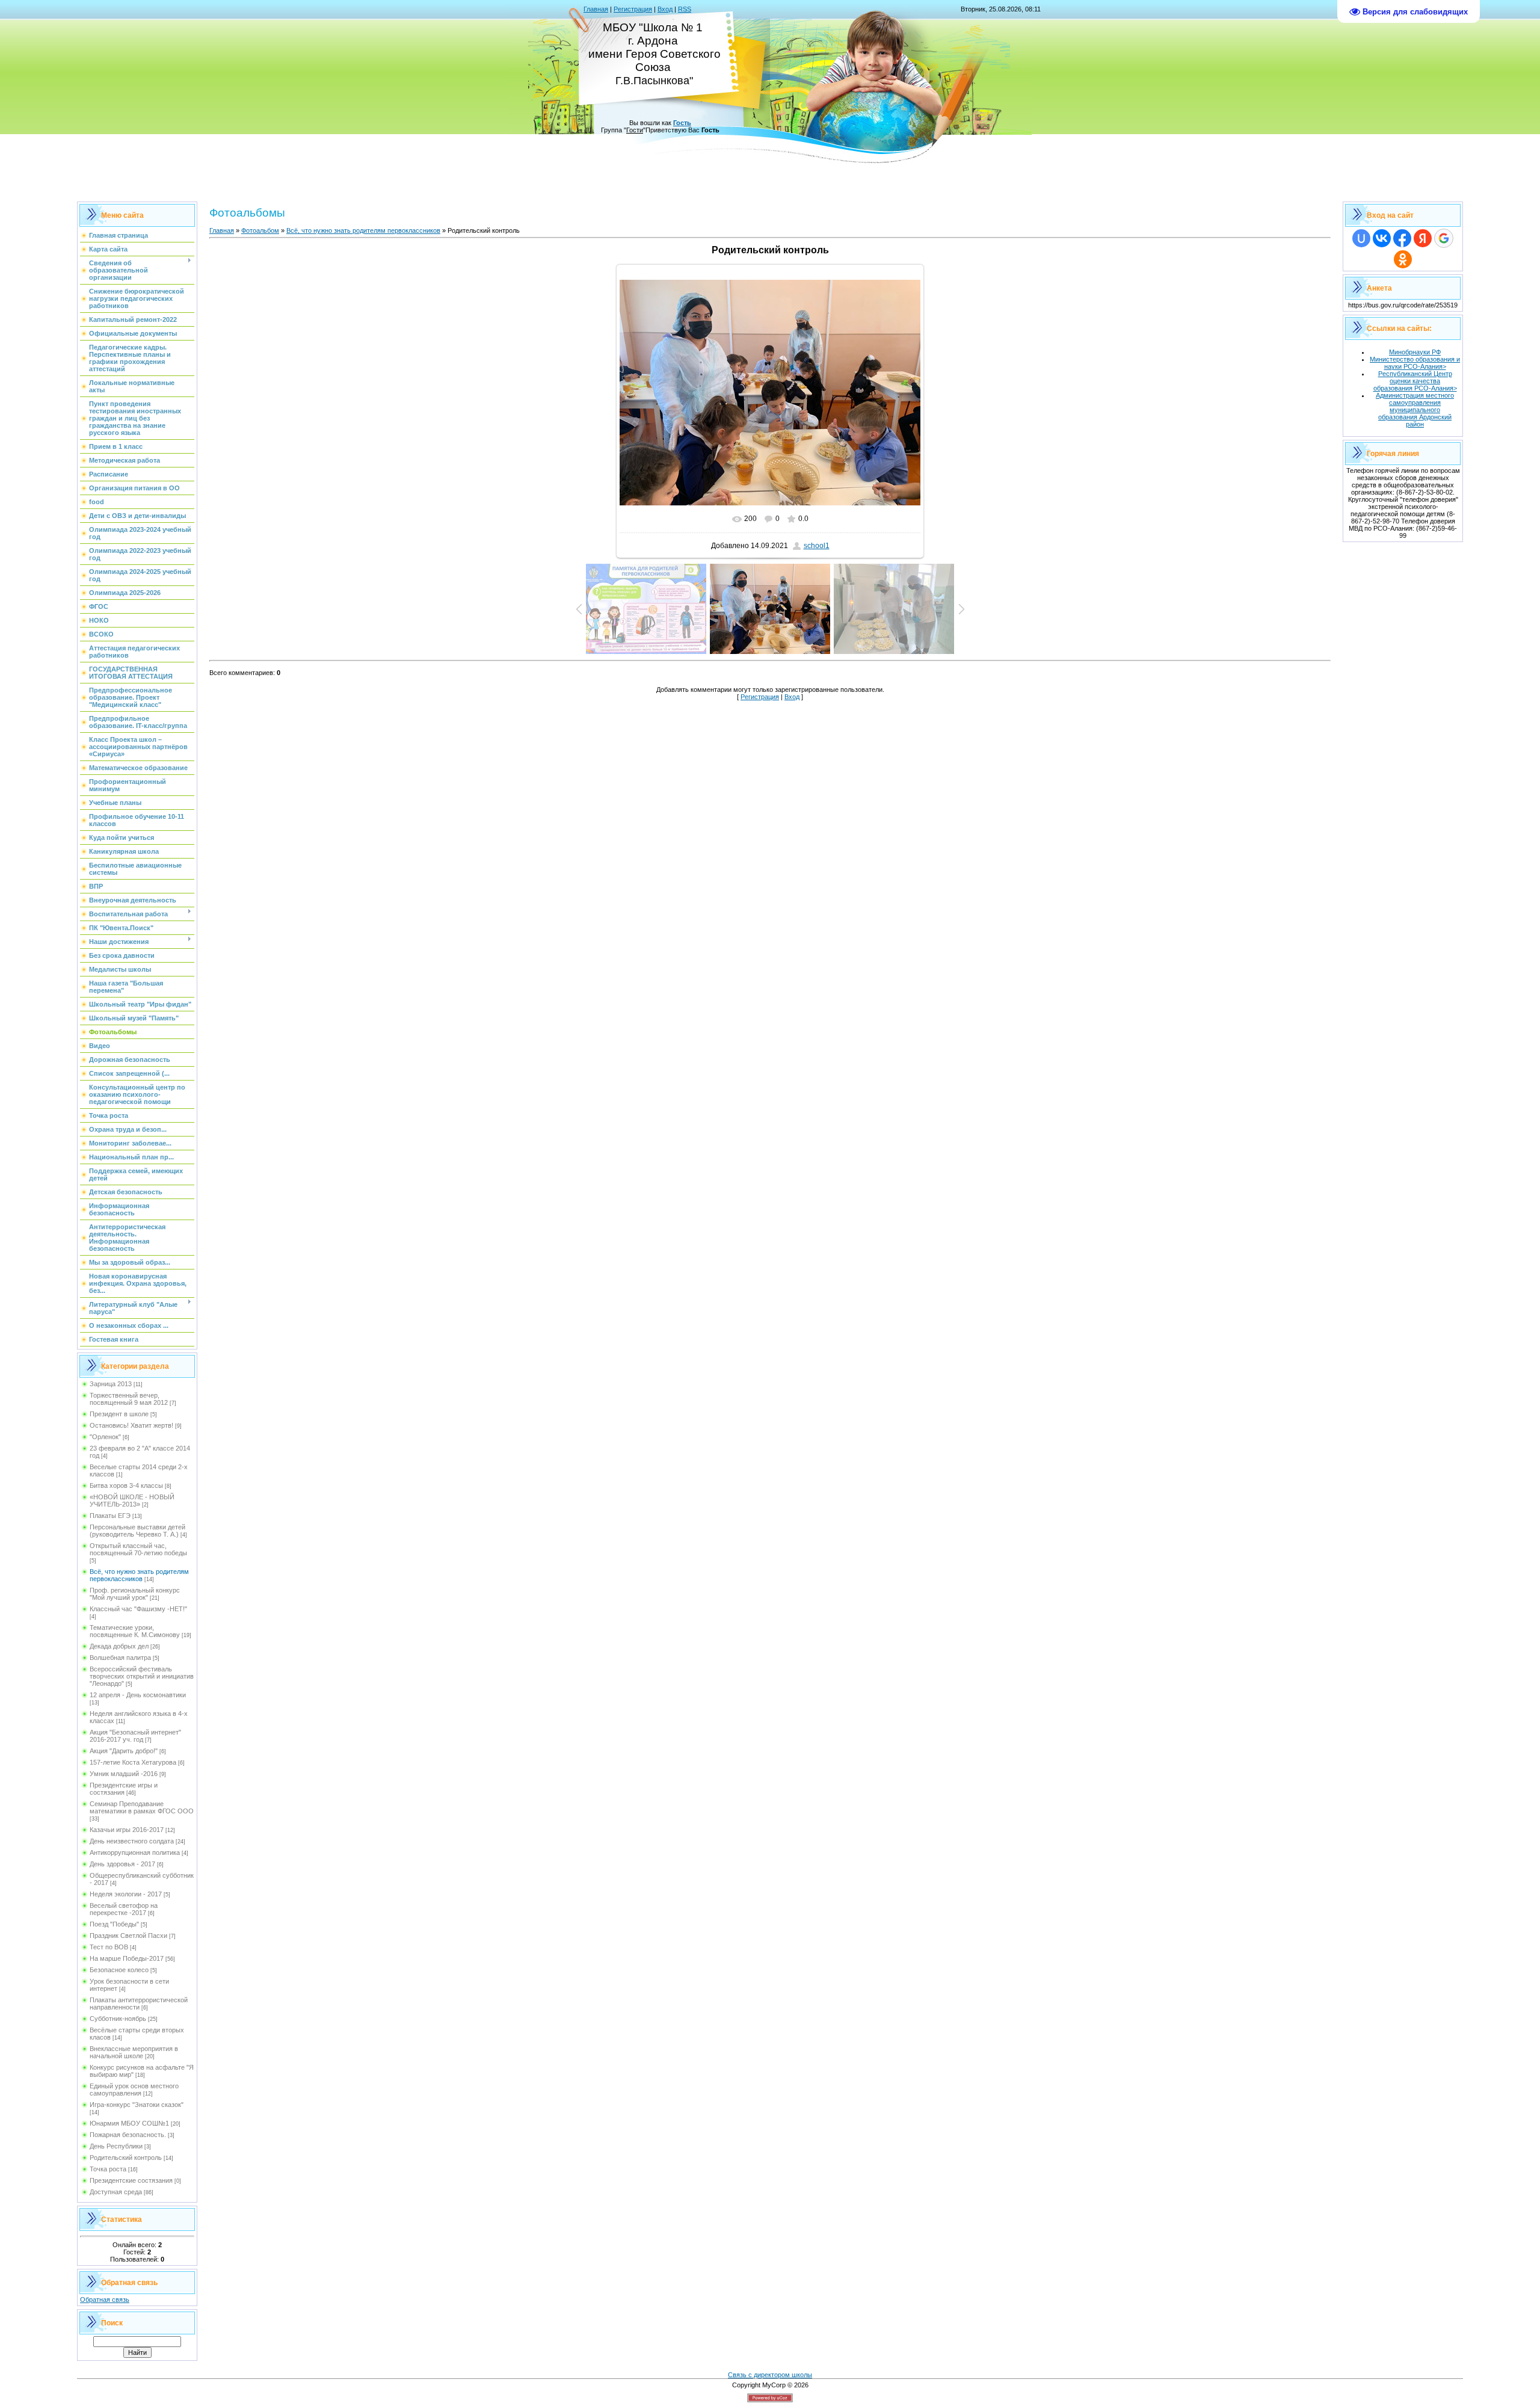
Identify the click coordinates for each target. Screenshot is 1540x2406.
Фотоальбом (260, 230)
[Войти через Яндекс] (1423, 238)
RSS (685, 9)
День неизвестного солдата (132, 1841)
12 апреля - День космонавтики (138, 1695)
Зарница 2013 (111, 1384)
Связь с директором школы (770, 2375)
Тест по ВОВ (109, 1947)
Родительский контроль (126, 2158)
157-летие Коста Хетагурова (133, 1762)
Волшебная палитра (120, 1658)
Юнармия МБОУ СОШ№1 (129, 2123)
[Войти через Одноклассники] (1403, 259)
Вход (665, 9)
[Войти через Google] (1444, 238)
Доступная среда (116, 2192)
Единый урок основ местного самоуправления (134, 2090)
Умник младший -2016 (124, 1774)
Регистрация (633, 9)
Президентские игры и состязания (124, 1789)
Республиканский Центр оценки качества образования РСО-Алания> (1415, 381)
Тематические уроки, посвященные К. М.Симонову (135, 1631)
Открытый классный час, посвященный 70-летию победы (138, 1549)
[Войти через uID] (1361, 238)
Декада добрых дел (119, 1646)
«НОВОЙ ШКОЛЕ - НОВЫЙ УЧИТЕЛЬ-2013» (132, 1501)
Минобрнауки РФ (1415, 352)
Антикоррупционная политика (135, 1852)
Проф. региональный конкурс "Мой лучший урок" (135, 1594)
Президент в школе (119, 1414)
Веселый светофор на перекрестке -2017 (124, 1909)
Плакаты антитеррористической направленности (139, 2003)
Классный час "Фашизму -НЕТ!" (138, 1609)
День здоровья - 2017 (122, 1864)
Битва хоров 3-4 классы (126, 1485)
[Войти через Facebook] (1402, 238)
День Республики (116, 2146)
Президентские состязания (131, 2180)
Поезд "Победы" (114, 1924)
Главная (596, 9)
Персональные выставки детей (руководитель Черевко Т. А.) (137, 1531)
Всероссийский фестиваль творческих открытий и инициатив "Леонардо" (142, 1676)
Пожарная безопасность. (128, 2135)
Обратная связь (105, 2300)
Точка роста (108, 2169)
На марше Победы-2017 (127, 1958)
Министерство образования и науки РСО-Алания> (1415, 363)
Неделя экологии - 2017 (126, 1894)
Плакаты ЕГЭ (110, 1516)
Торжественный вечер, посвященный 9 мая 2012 (129, 1399)
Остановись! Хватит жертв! (131, 1425)
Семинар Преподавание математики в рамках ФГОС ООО (142, 1807)
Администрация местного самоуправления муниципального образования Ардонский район (1415, 410)
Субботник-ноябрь (118, 2019)
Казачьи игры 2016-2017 (127, 1830)
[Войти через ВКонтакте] (1382, 238)
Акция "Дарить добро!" (124, 1751)
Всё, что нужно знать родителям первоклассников (139, 1575)
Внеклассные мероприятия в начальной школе (134, 2052)
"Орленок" (105, 1437)
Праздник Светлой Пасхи (128, 1936)
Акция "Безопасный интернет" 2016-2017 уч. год (135, 1736)
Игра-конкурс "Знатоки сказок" (137, 2105)
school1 (817, 546)
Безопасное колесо (119, 1970)
